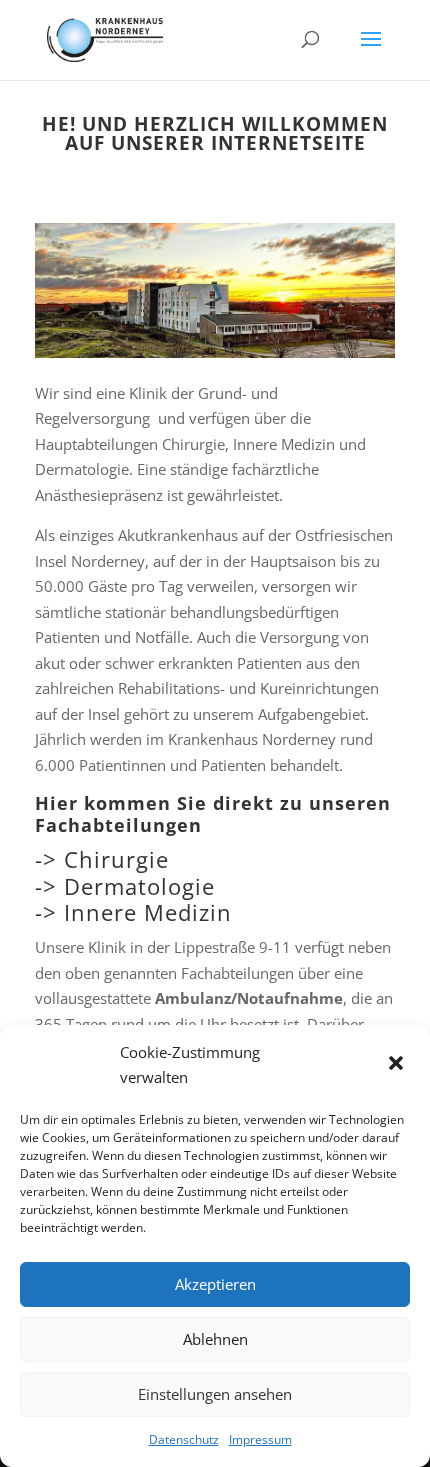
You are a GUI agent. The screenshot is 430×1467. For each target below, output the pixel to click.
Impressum (260, 1439)
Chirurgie (116, 859)
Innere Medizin (148, 912)
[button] (398, 1065)
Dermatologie (139, 886)
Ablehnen (215, 1339)
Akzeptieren (215, 1284)
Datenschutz (184, 1439)
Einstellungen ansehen (215, 1394)
